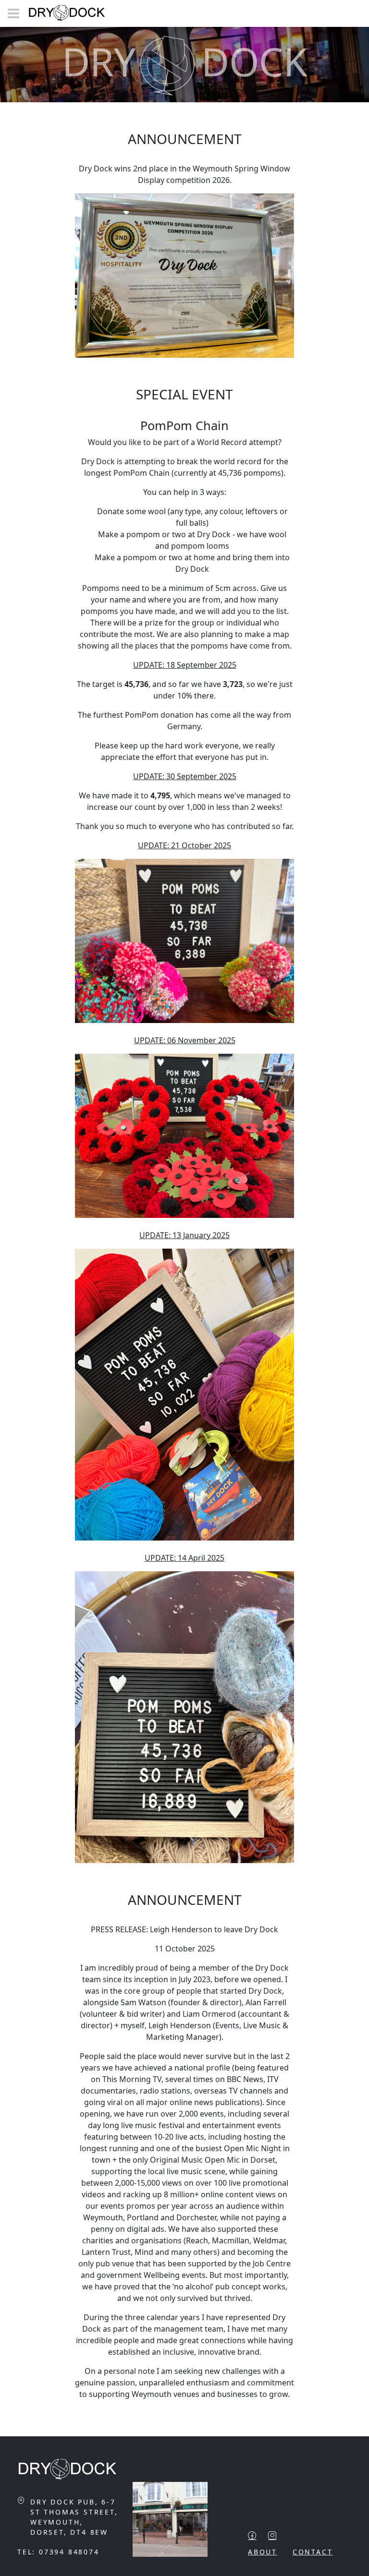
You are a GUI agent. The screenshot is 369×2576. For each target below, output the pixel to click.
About (263, 2552)
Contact (313, 2552)
